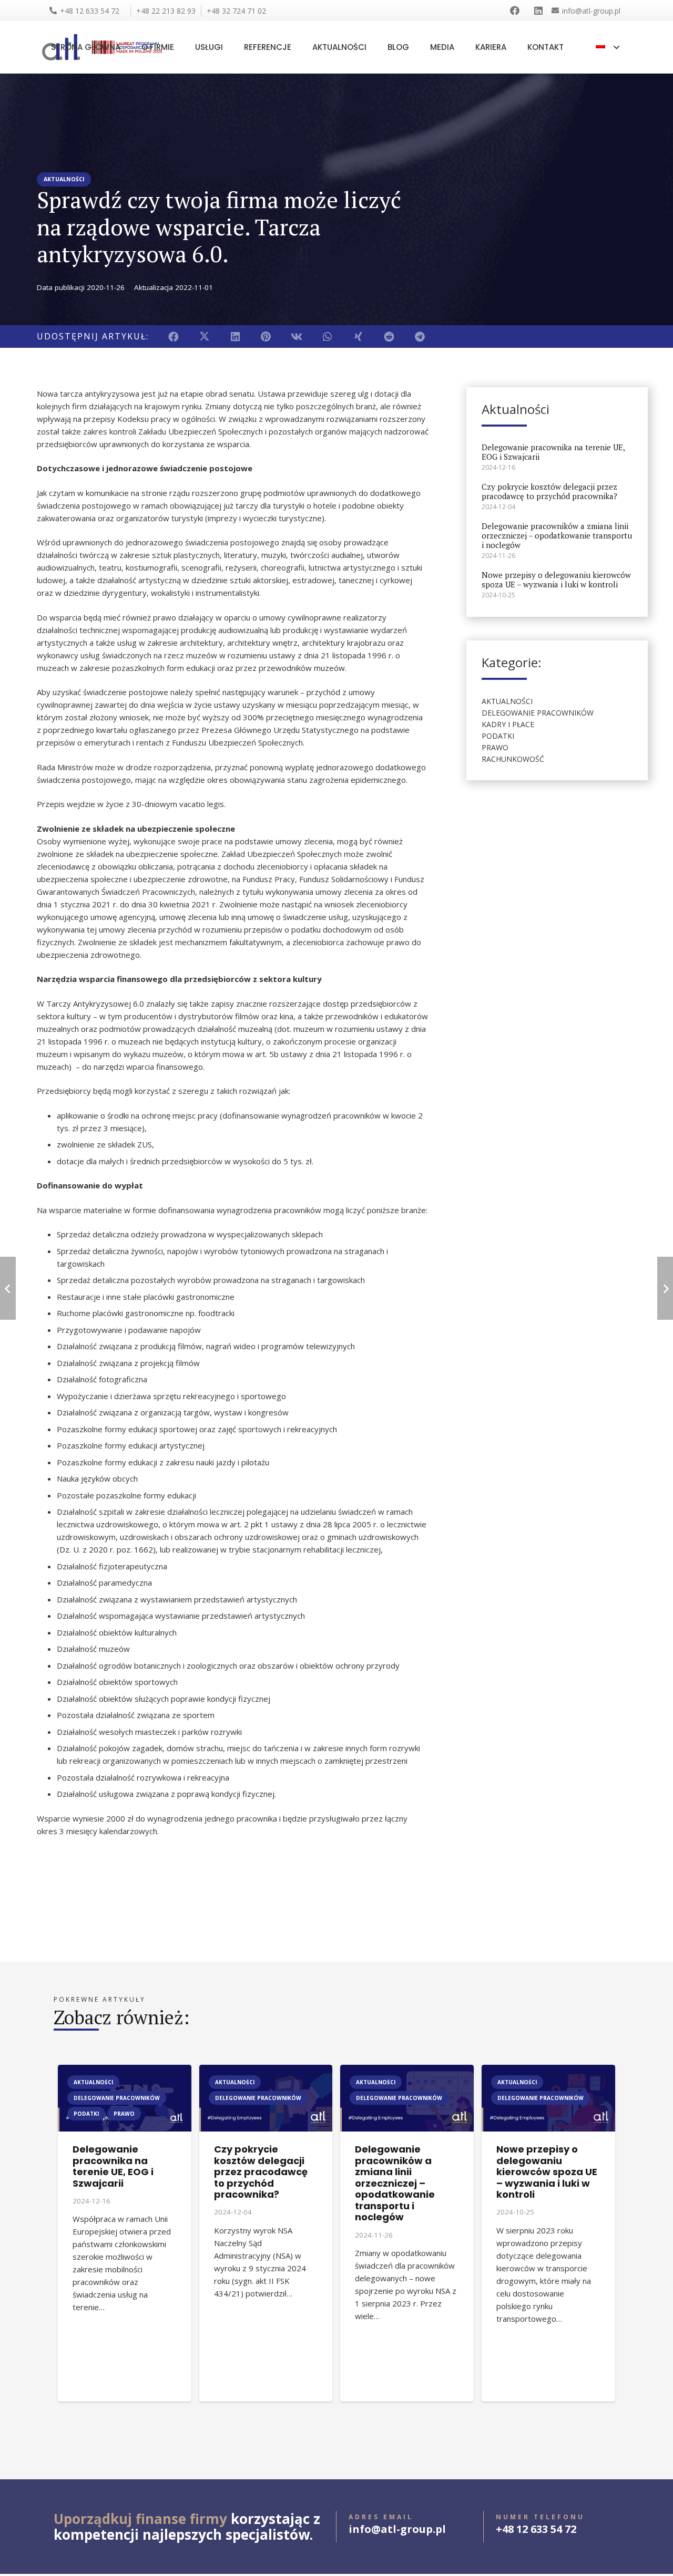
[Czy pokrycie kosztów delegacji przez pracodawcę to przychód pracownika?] (266, 2071)
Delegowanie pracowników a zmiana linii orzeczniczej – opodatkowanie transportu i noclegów (557, 536)
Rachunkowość (513, 759)
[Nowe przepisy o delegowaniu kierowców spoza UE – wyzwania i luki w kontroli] (548, 2071)
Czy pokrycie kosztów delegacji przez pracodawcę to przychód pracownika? (549, 492)
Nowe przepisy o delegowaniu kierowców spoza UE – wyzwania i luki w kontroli (556, 580)
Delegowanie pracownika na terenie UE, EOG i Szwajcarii (553, 452)
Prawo (495, 748)
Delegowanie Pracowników (538, 713)
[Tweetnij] (205, 337)
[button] (607, 47)
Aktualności (507, 702)
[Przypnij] (266, 337)
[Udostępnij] (174, 337)
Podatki (498, 736)
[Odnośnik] (517, 11)
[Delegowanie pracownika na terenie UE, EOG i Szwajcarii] (125, 2071)
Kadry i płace (508, 725)
